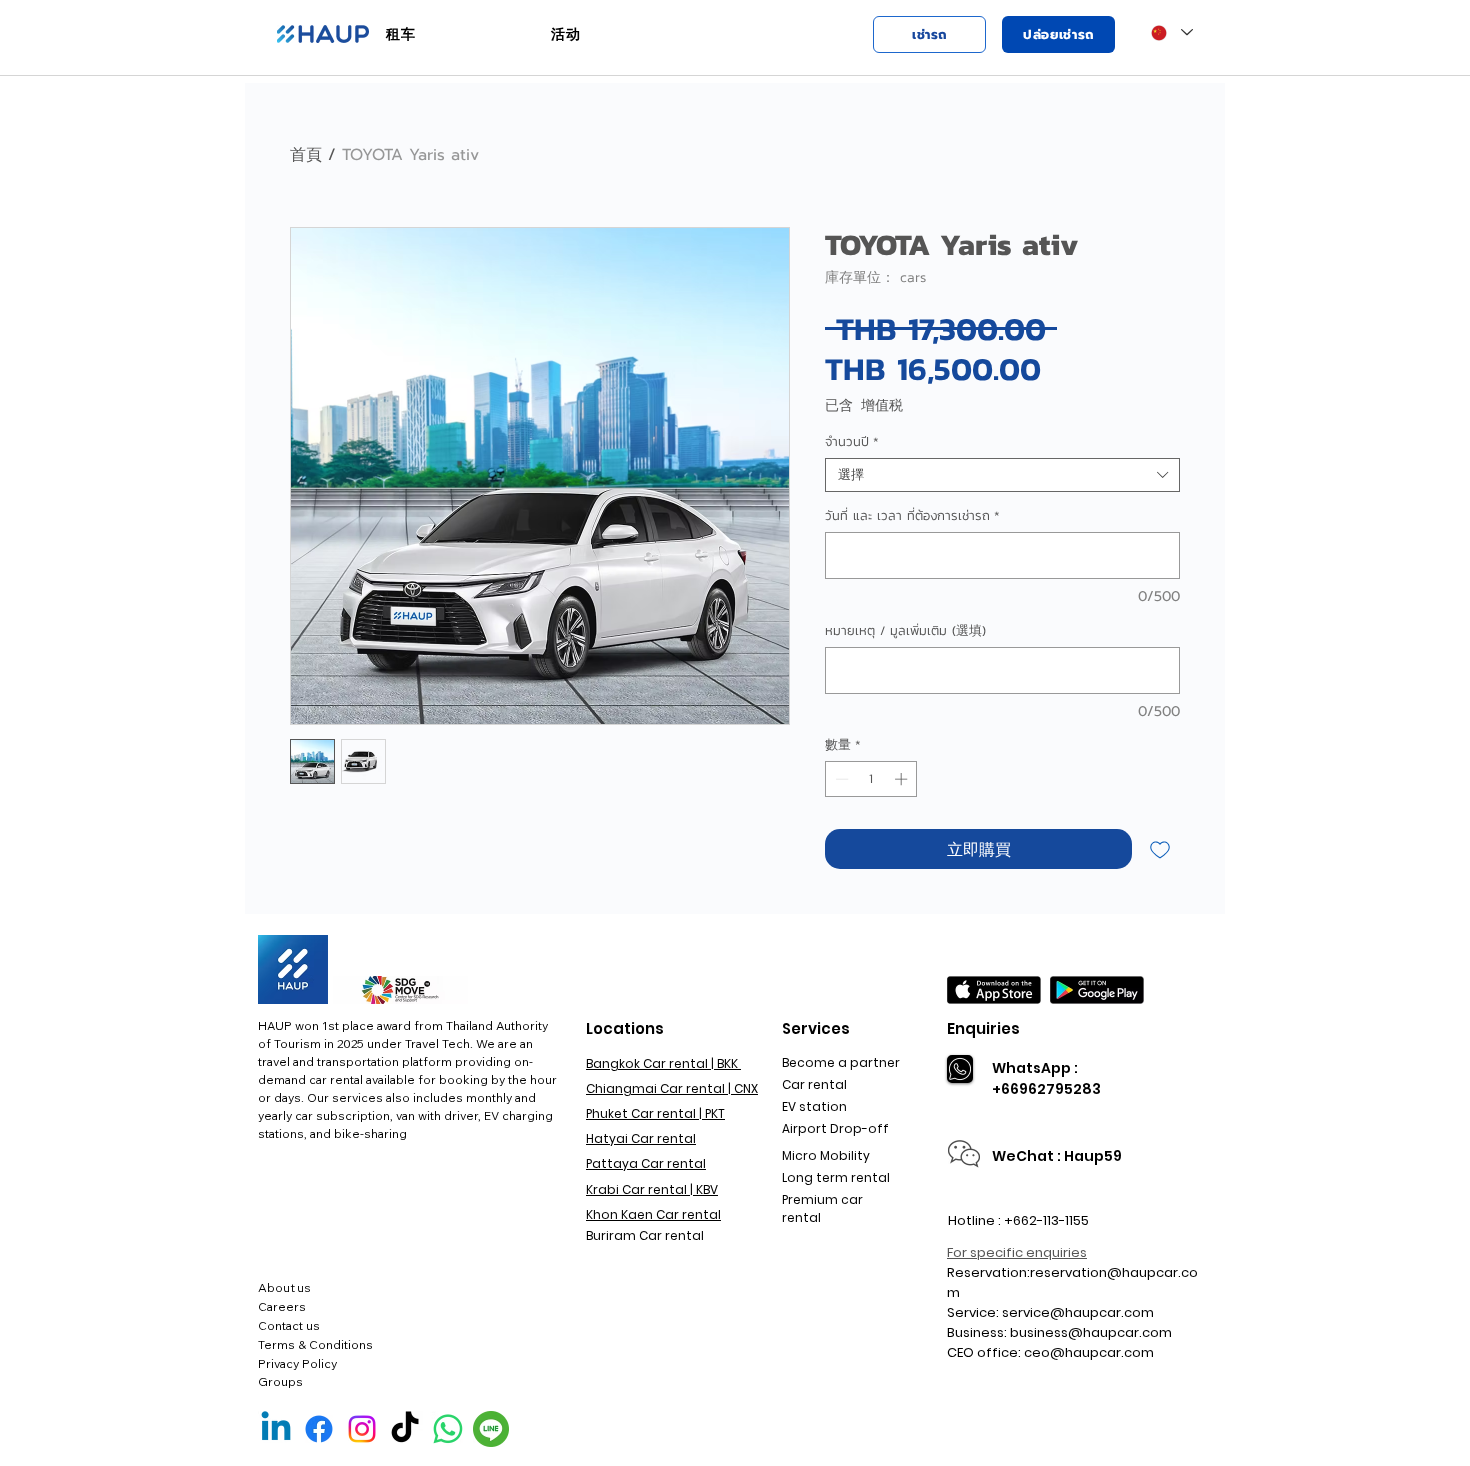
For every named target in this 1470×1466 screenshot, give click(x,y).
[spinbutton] (871, 779)
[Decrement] (840, 779)
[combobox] (1002, 475)
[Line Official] (491, 1429)
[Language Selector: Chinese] (1171, 32)
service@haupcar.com (1078, 1312)
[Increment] (903, 779)
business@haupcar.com (1091, 1332)
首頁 (306, 155)
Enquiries (983, 1028)
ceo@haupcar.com (1089, 1352)
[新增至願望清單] (1160, 849)
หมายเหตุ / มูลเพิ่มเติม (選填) (905, 631)
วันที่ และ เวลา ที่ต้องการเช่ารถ (912, 516)
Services (816, 1028)
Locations (625, 1028)
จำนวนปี (852, 442)
